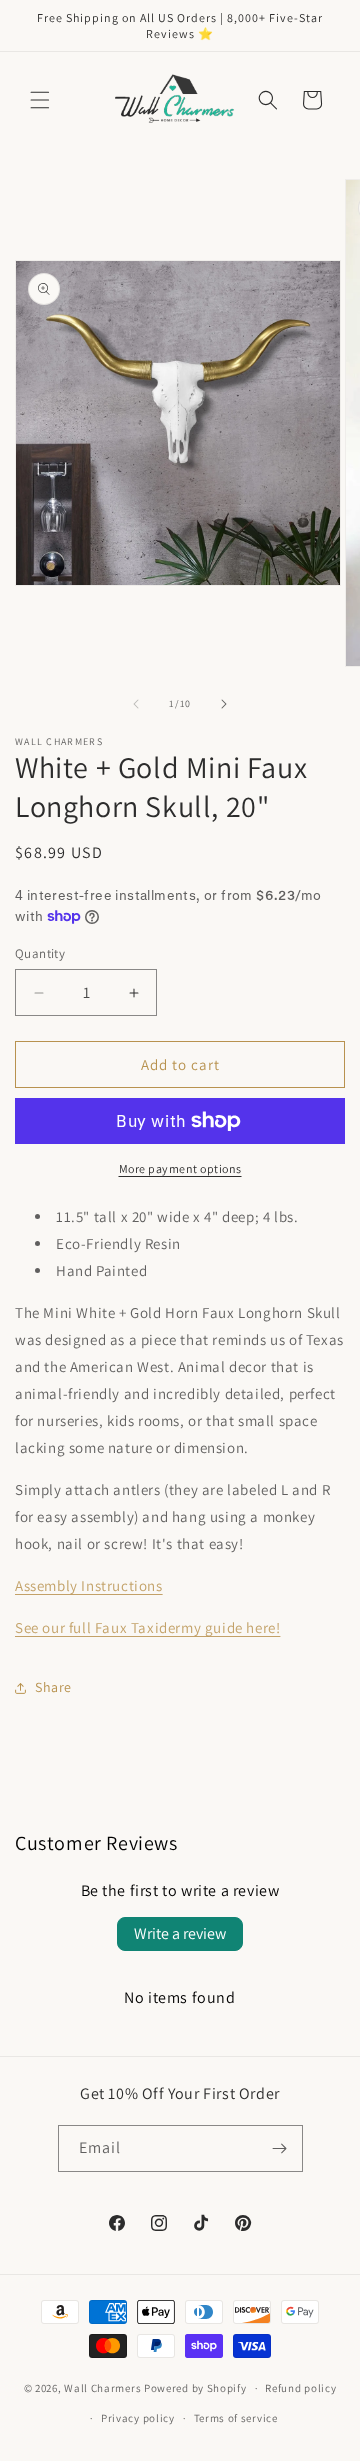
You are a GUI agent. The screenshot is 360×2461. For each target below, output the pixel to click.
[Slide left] (136, 704)
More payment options (180, 1168)
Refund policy (300, 2388)
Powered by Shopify (195, 2388)
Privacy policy (138, 2418)
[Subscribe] (280, 2148)
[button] (40, 100)
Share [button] (53, 1687)
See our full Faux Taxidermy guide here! (147, 1627)
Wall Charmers (102, 2388)
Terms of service (236, 2418)
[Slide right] (224, 704)
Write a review (180, 1933)
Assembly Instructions (89, 1585)
